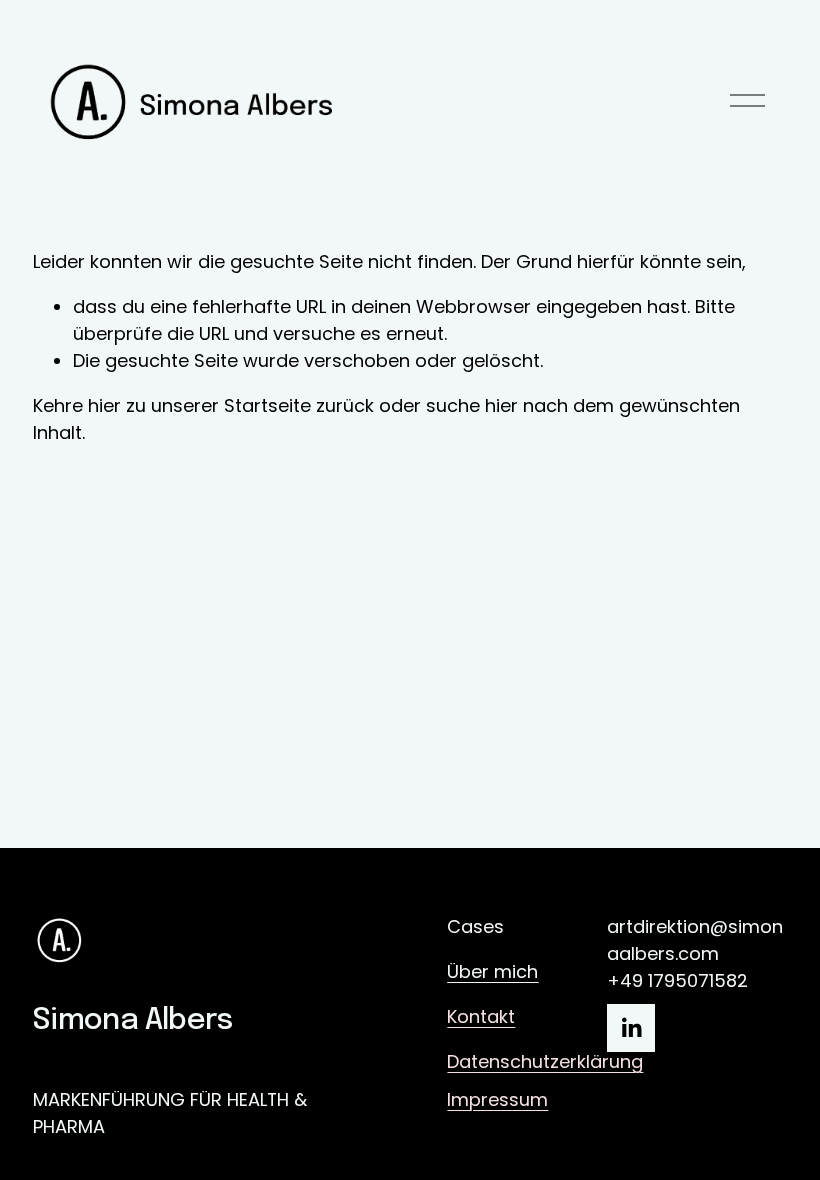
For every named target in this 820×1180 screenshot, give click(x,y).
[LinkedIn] (631, 1028)
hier (104, 405)
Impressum (497, 1099)
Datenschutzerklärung (545, 1061)
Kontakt (481, 1016)
